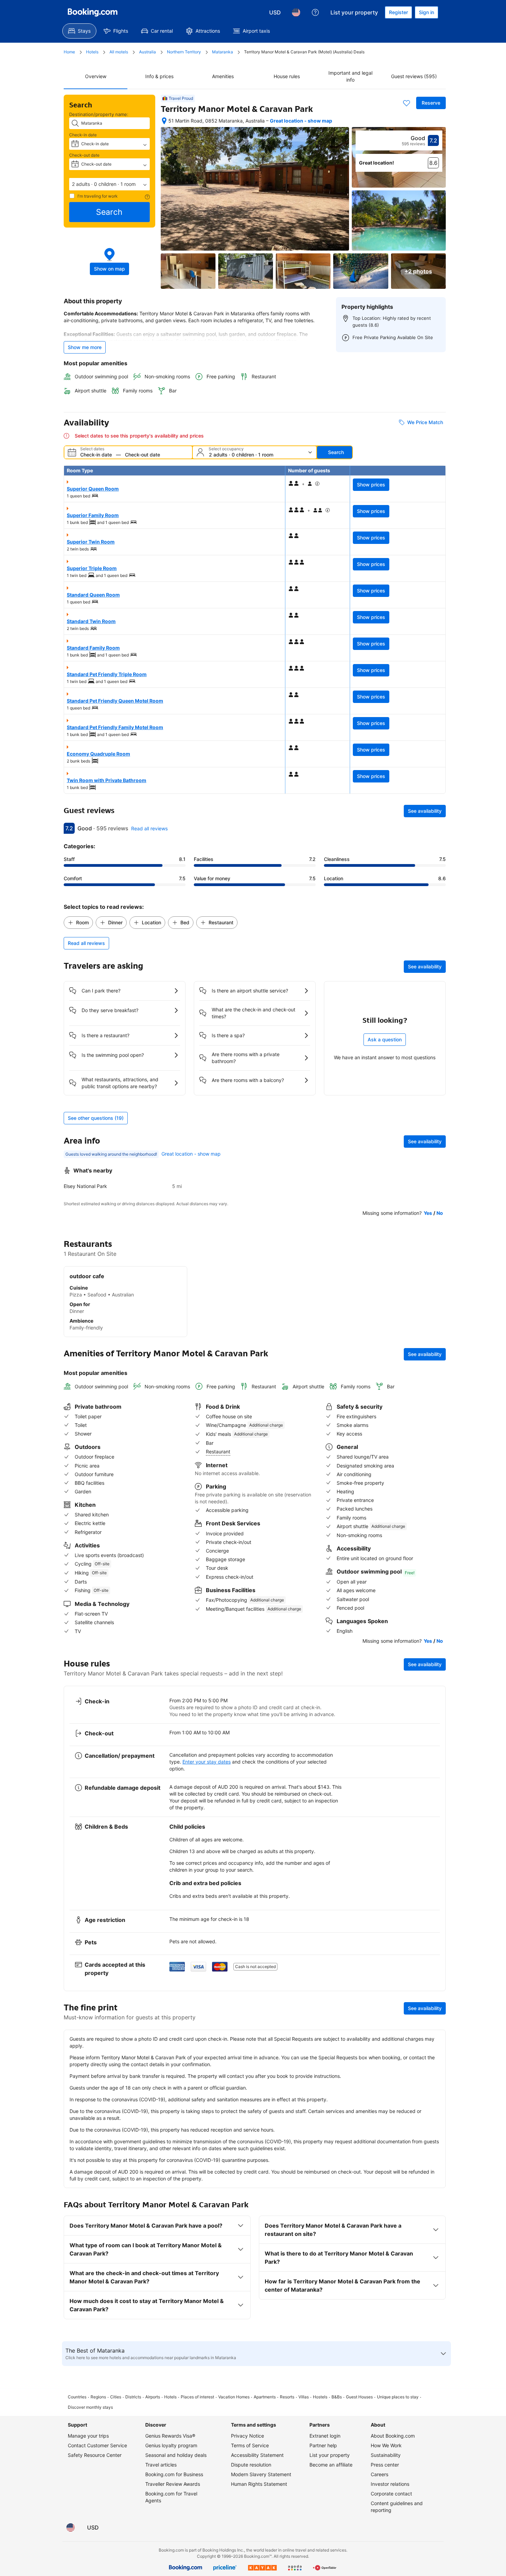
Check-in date (83, 135)
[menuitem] (79, 31)
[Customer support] (315, 12)
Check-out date (84, 155)
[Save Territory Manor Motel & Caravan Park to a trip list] (407, 103)
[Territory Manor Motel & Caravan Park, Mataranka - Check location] (164, 121)
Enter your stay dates (207, 1762)
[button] (109, 184)
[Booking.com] (93, 12)
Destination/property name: (99, 114)
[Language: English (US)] (296, 12)
